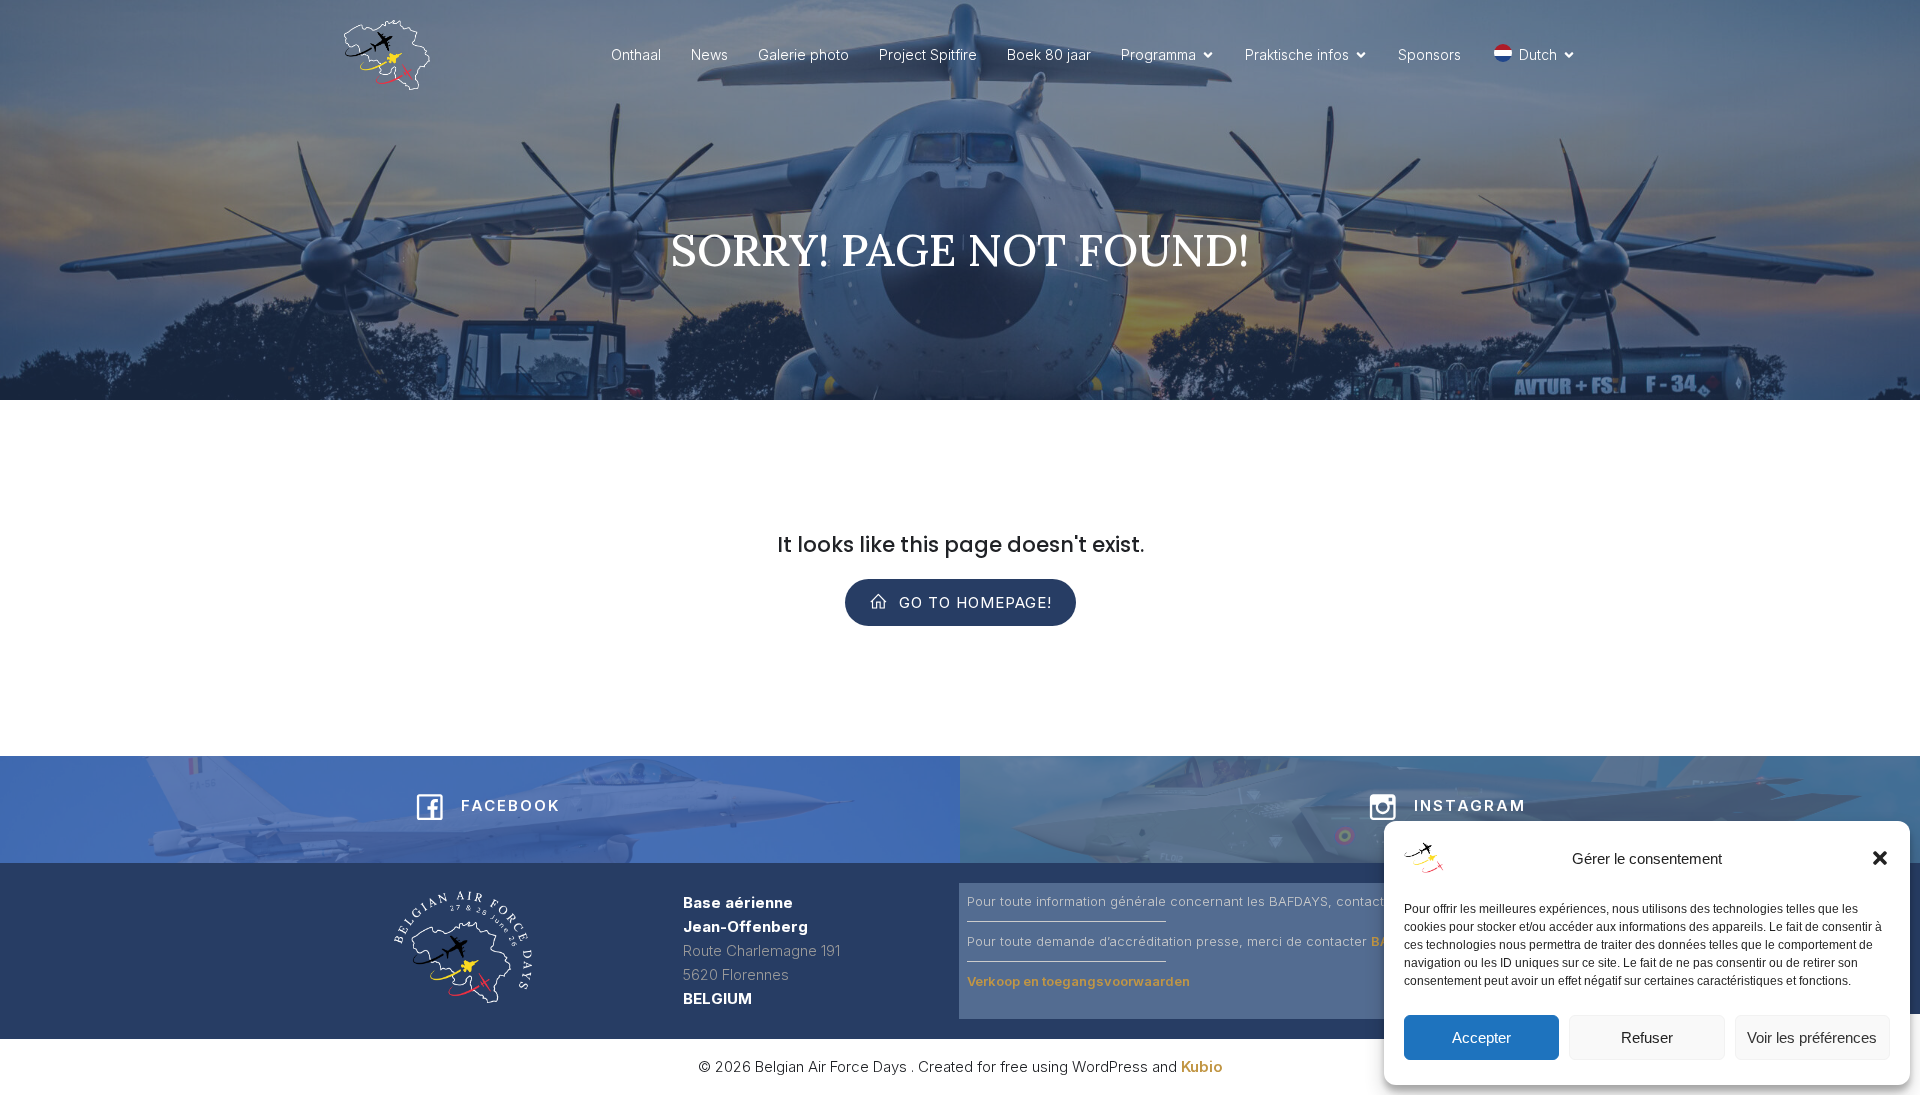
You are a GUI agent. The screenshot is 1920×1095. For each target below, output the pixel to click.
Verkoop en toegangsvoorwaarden (1078, 981)
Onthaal (636, 54)
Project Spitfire (928, 54)
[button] (1880, 858)
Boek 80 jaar (1049, 54)
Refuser (1647, 1037)
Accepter (1481, 1037)
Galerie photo (803, 54)
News (709, 54)
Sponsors (1429, 54)
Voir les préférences (1812, 1037)
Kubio (1202, 1066)
